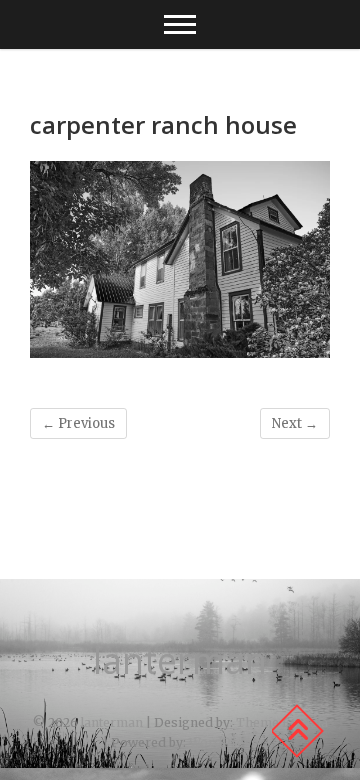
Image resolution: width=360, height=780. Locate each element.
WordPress (223, 742)
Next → (295, 423)
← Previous (78, 423)
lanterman (180, 661)
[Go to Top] (297, 731)
